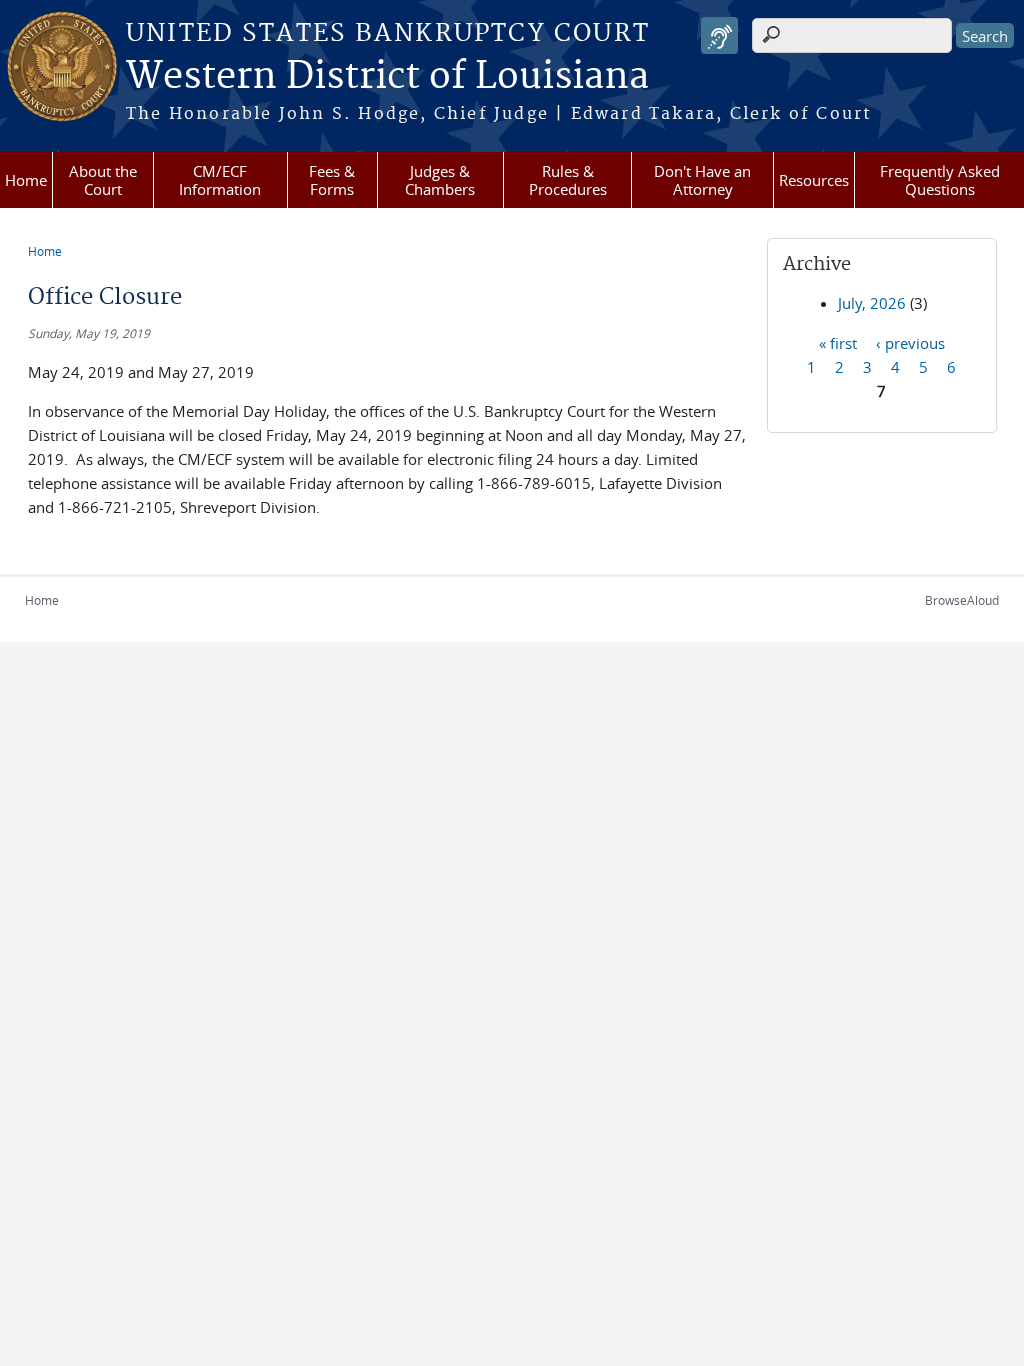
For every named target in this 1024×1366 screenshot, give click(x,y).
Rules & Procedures (568, 180)
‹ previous (910, 342)
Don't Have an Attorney (702, 180)
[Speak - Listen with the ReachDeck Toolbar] (719, 35)
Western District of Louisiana (387, 77)
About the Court (103, 180)
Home (26, 180)
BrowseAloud (962, 600)
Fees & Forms (332, 180)
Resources (814, 180)
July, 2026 (872, 303)
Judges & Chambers (440, 180)
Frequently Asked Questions (940, 180)
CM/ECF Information (220, 180)
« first (838, 342)
